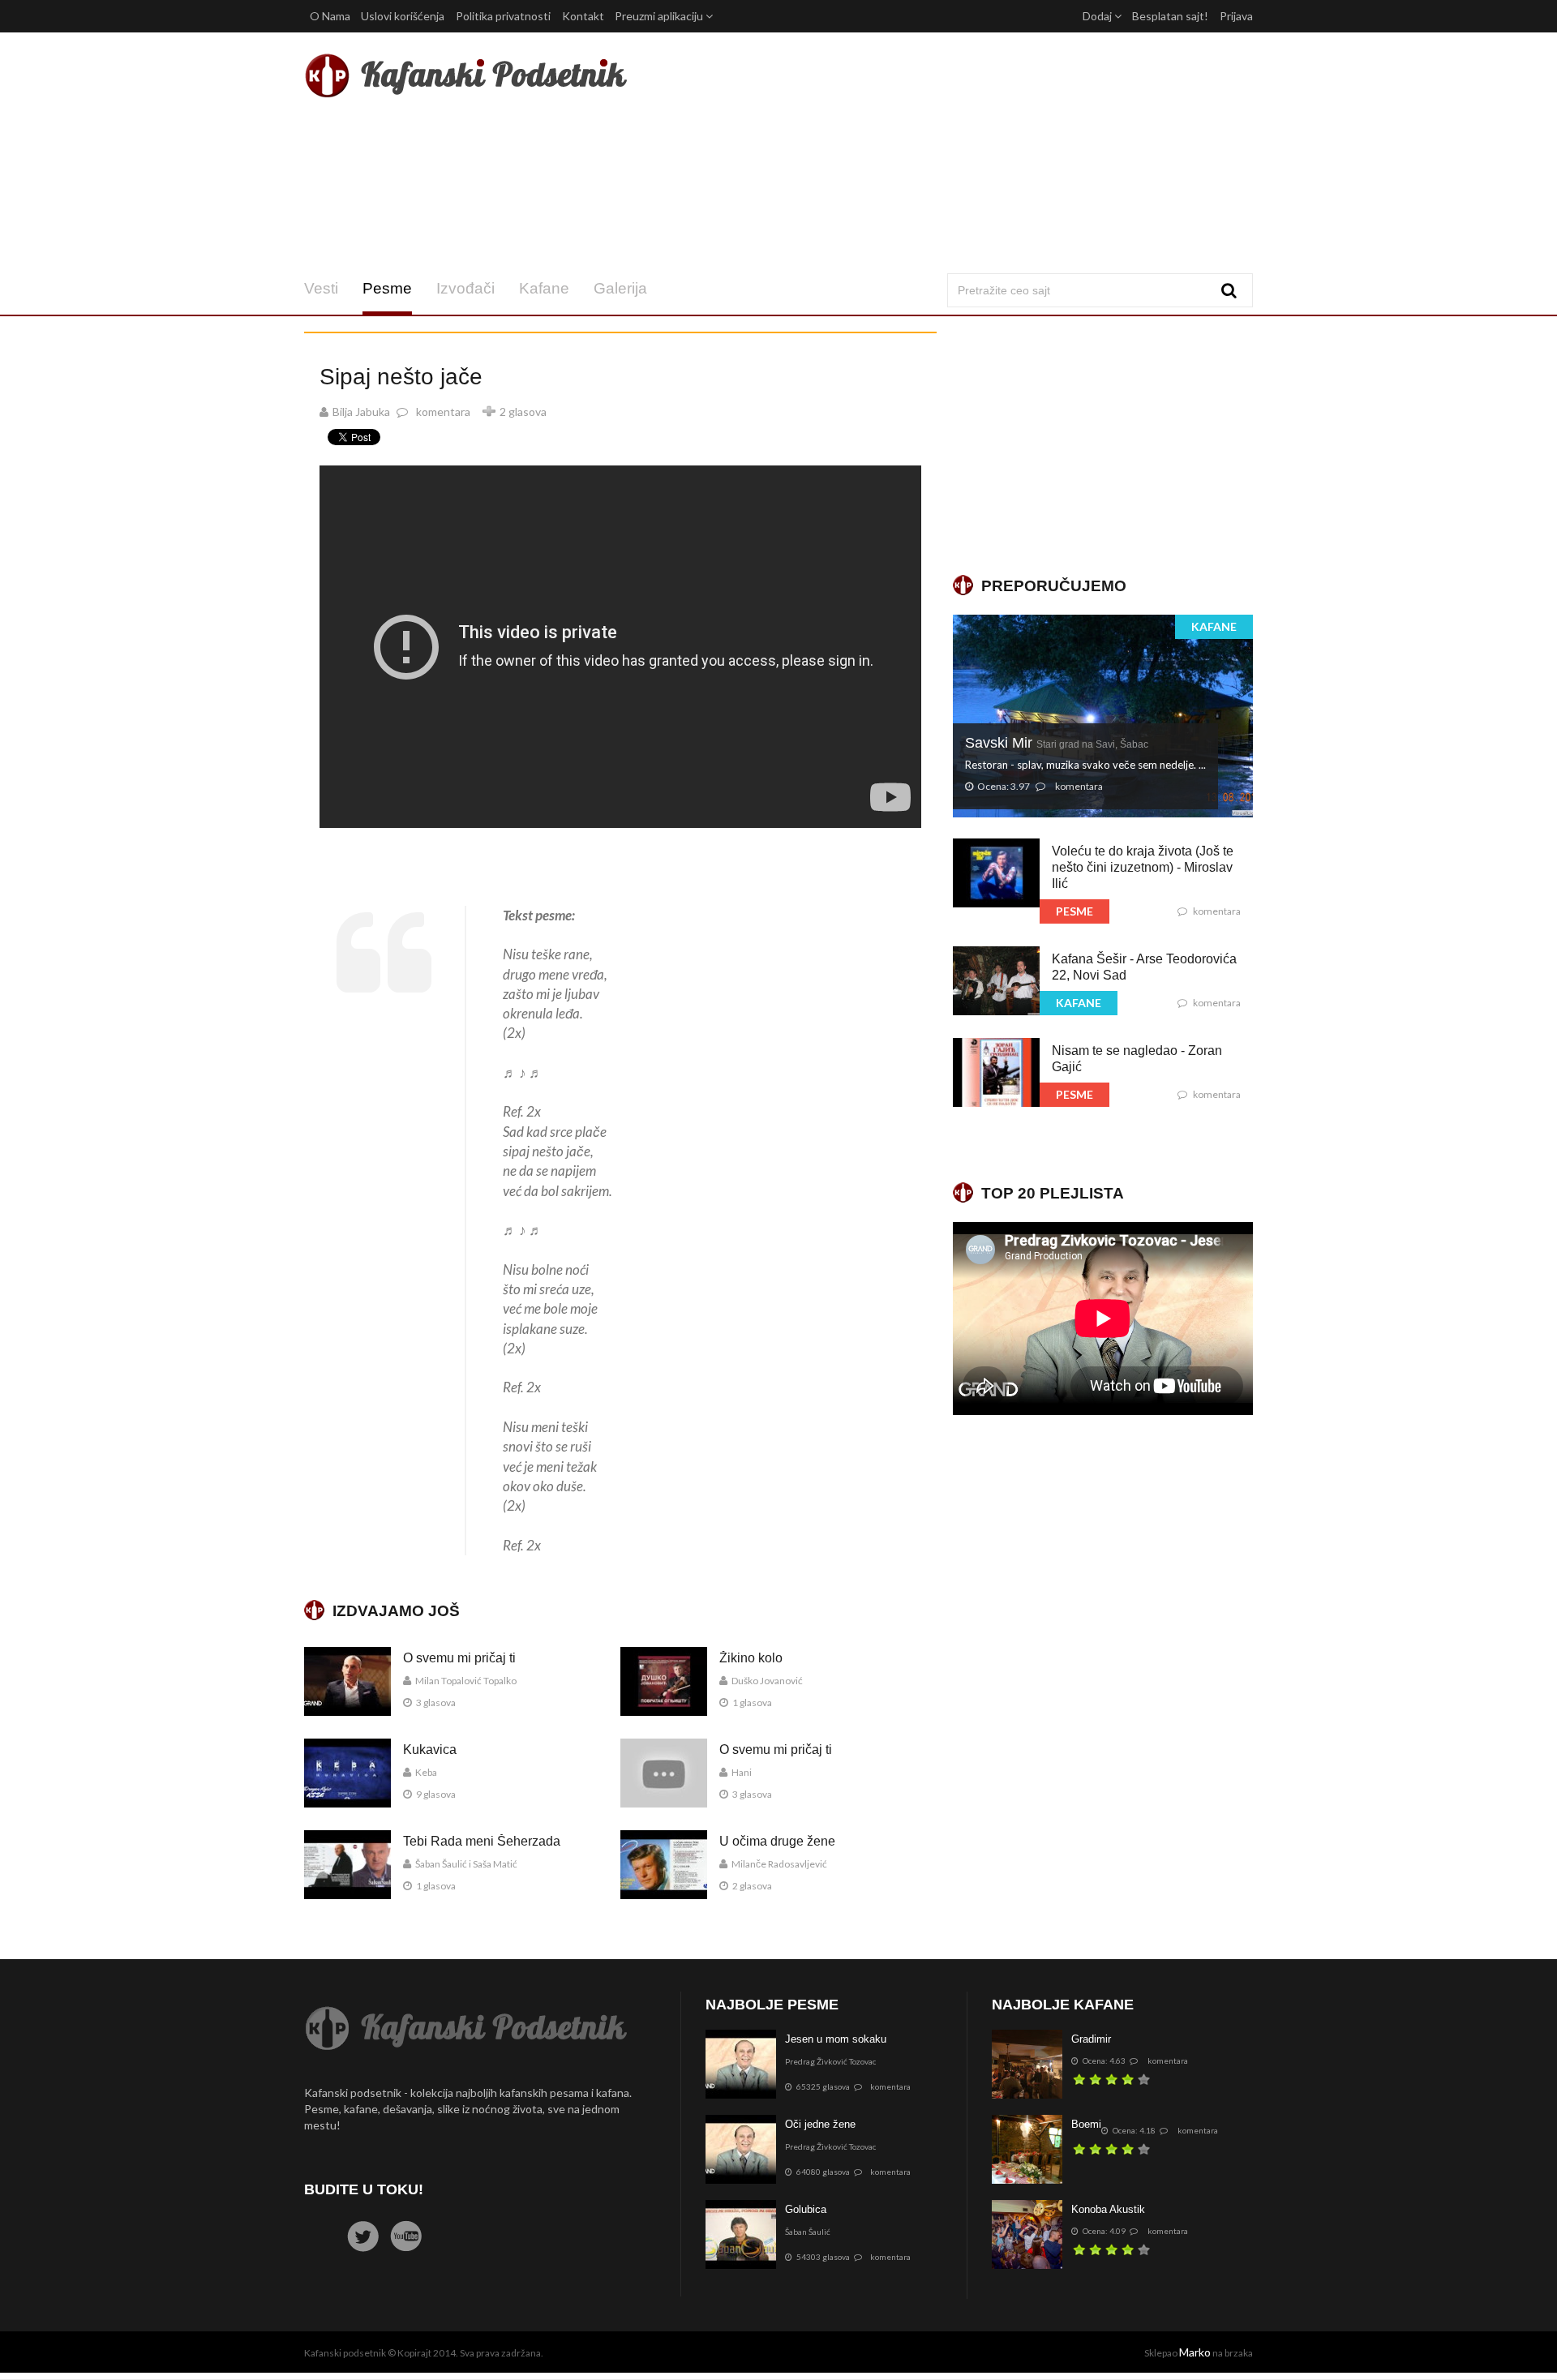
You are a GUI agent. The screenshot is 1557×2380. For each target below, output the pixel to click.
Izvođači (465, 288)
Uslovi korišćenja (403, 16)
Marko (1195, 2352)
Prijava (1236, 16)
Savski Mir (1057, 743)
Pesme (387, 288)
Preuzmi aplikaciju (660, 16)
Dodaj (1098, 16)
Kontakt (583, 16)
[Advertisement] (939, 152)
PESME (1074, 911)
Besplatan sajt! (1170, 16)
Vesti (321, 288)
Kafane (544, 288)
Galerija (620, 288)
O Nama (330, 16)
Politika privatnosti (503, 16)
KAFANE (1214, 626)
